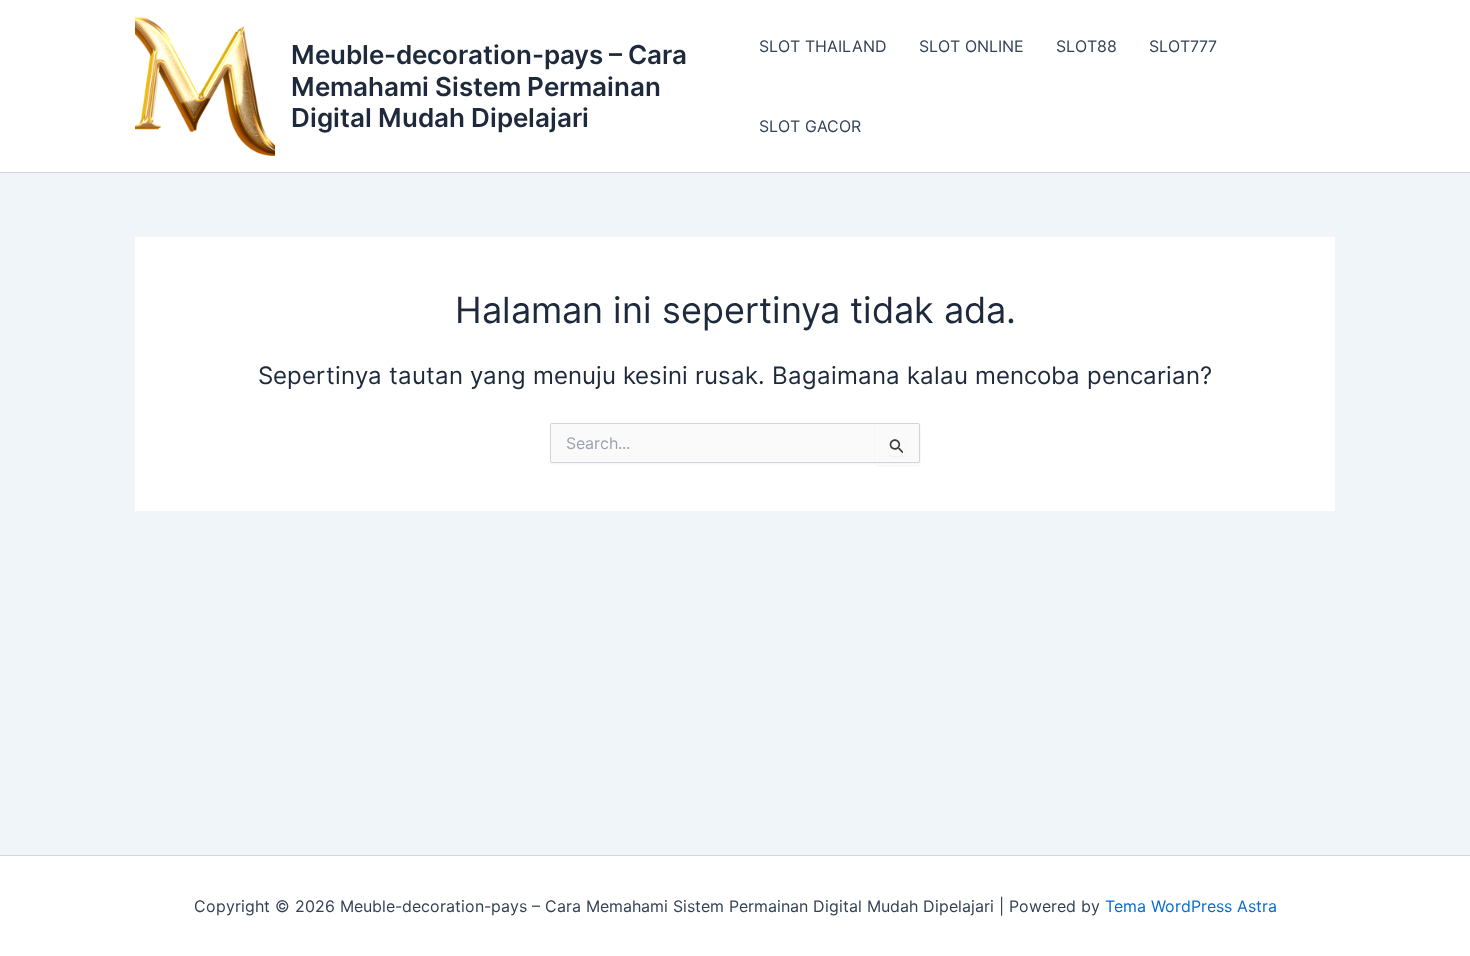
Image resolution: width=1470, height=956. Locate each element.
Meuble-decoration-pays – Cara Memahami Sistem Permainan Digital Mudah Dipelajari (489, 85)
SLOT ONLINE (971, 46)
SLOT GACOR (810, 126)
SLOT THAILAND (823, 46)
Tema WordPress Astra (1191, 906)
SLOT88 (1086, 46)
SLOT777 (1183, 46)
